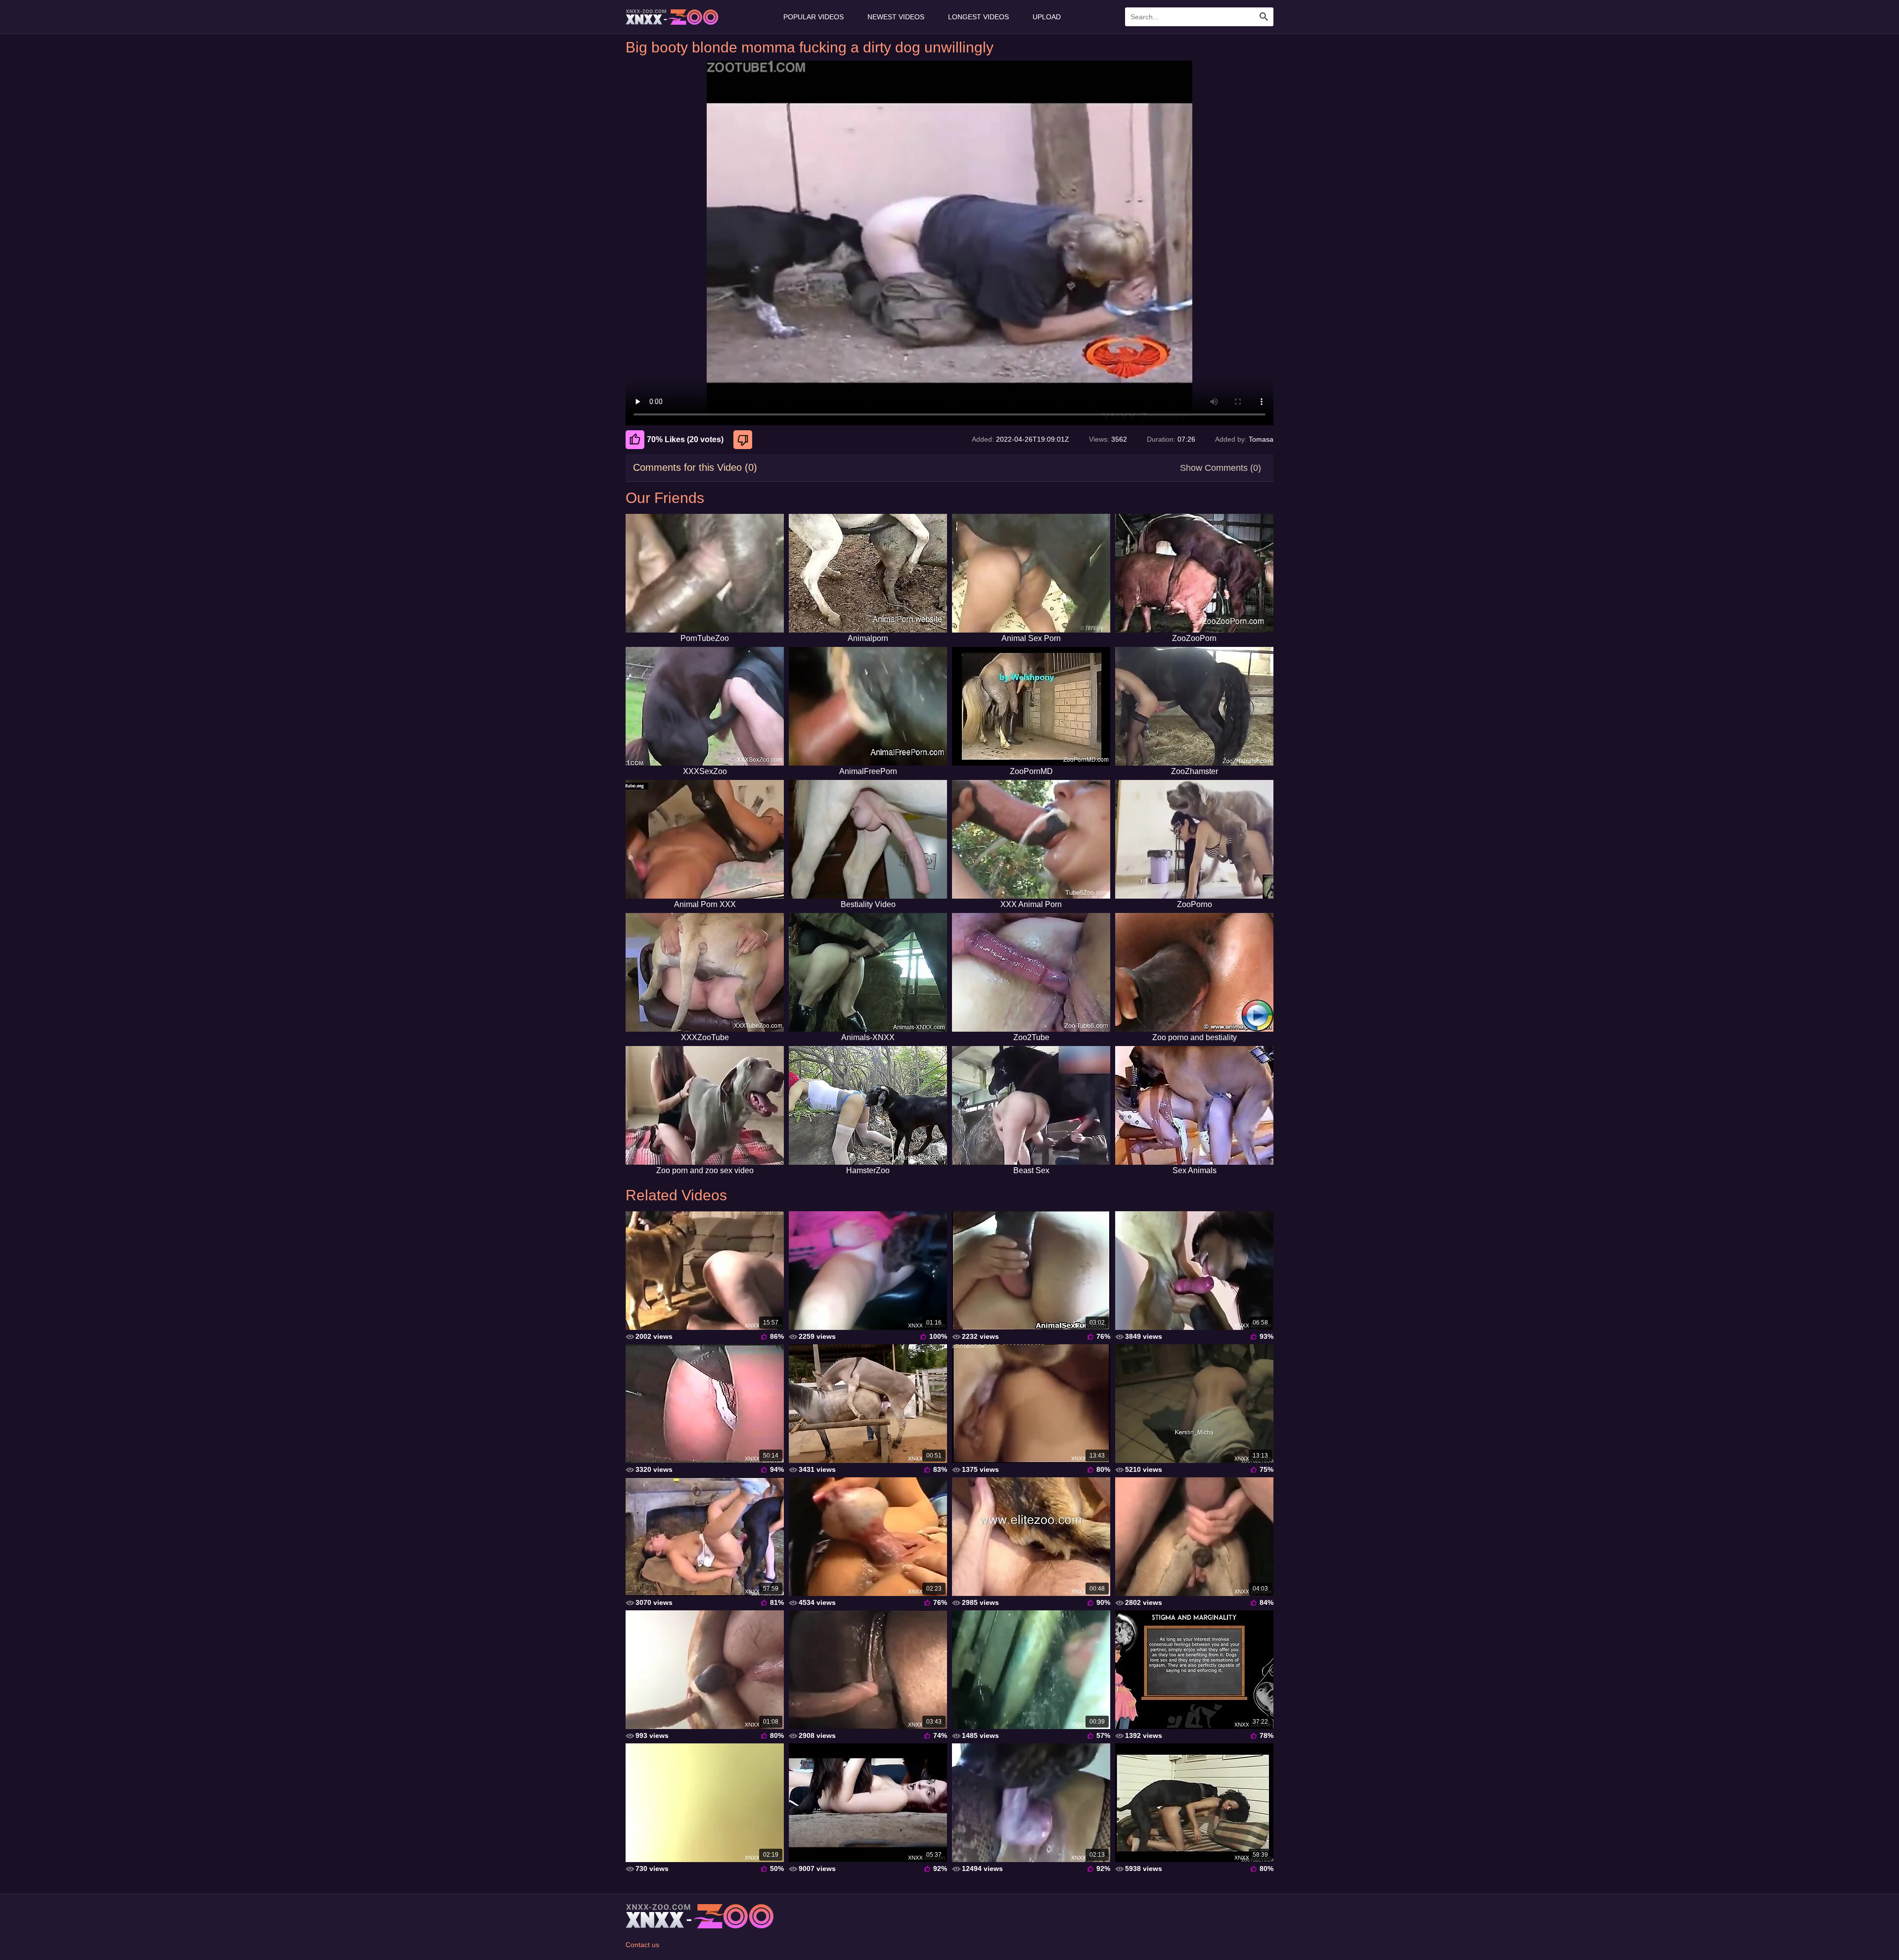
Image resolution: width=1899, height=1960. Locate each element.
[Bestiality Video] (868, 839)
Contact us (642, 1945)
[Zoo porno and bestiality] (1194, 972)
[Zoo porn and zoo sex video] (705, 1105)
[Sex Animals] (1194, 1105)
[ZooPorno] (1194, 839)
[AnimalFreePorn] (868, 706)
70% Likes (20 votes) (685, 439)
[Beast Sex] (1031, 1105)
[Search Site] (1264, 17)
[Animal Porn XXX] (705, 839)
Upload (1047, 17)
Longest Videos (978, 17)
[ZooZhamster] (1194, 706)
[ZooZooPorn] (1194, 573)
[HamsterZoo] (868, 1105)
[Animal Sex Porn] (1031, 573)
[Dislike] (744, 440)
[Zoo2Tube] (1031, 972)
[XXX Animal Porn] (1031, 839)
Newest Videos (896, 17)
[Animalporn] (868, 573)
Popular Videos (814, 17)
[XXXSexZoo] (705, 706)
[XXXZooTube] (705, 972)
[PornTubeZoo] (705, 573)
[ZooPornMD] (1031, 706)
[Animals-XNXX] (868, 972)
